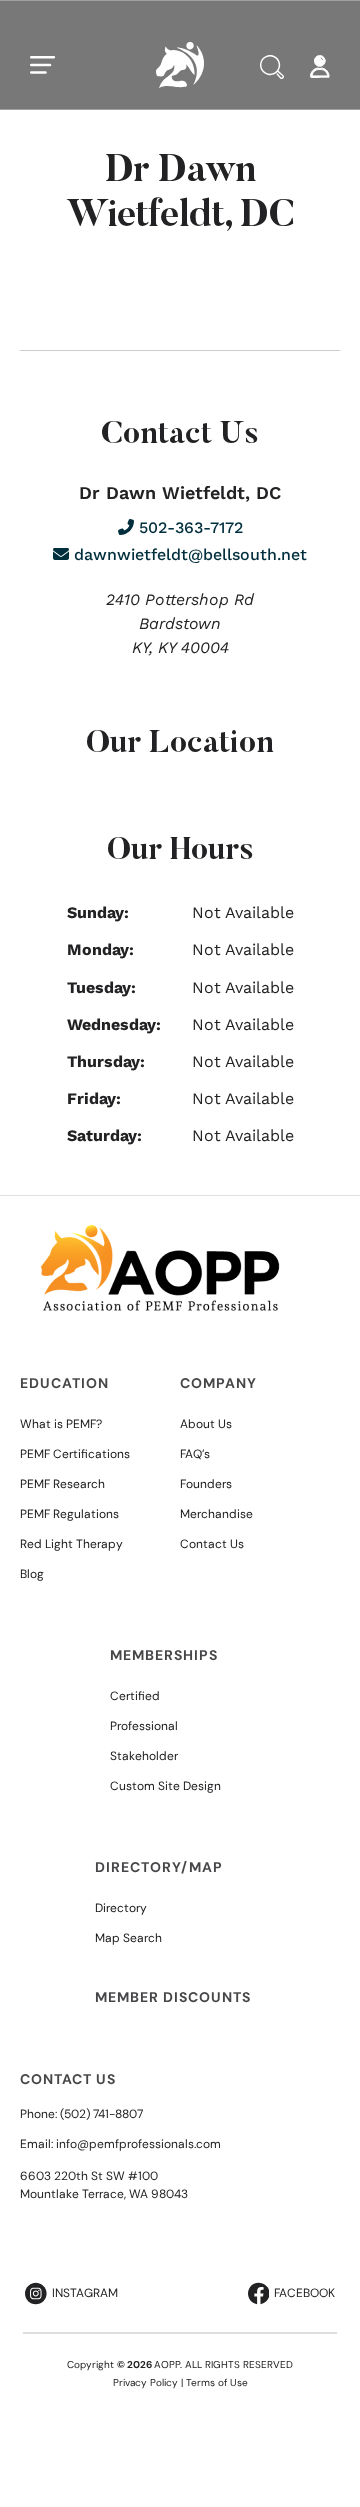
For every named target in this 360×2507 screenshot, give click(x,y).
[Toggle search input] (272, 67)
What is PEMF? (61, 1424)
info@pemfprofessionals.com (138, 2144)
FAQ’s (195, 1454)
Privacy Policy (145, 2382)
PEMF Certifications (75, 1454)
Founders (206, 1484)
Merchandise (216, 1514)
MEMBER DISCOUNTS (173, 1997)
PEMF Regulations (69, 1514)
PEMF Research (62, 1484)
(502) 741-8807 (101, 2114)
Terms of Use (217, 2382)
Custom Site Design (165, 1786)
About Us (206, 1424)
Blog (32, 1574)
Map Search (128, 1938)
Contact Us (212, 1544)
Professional (144, 1726)
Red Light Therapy (71, 1544)
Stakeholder (144, 1756)
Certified (135, 1696)
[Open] (43, 65)
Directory (121, 1908)
